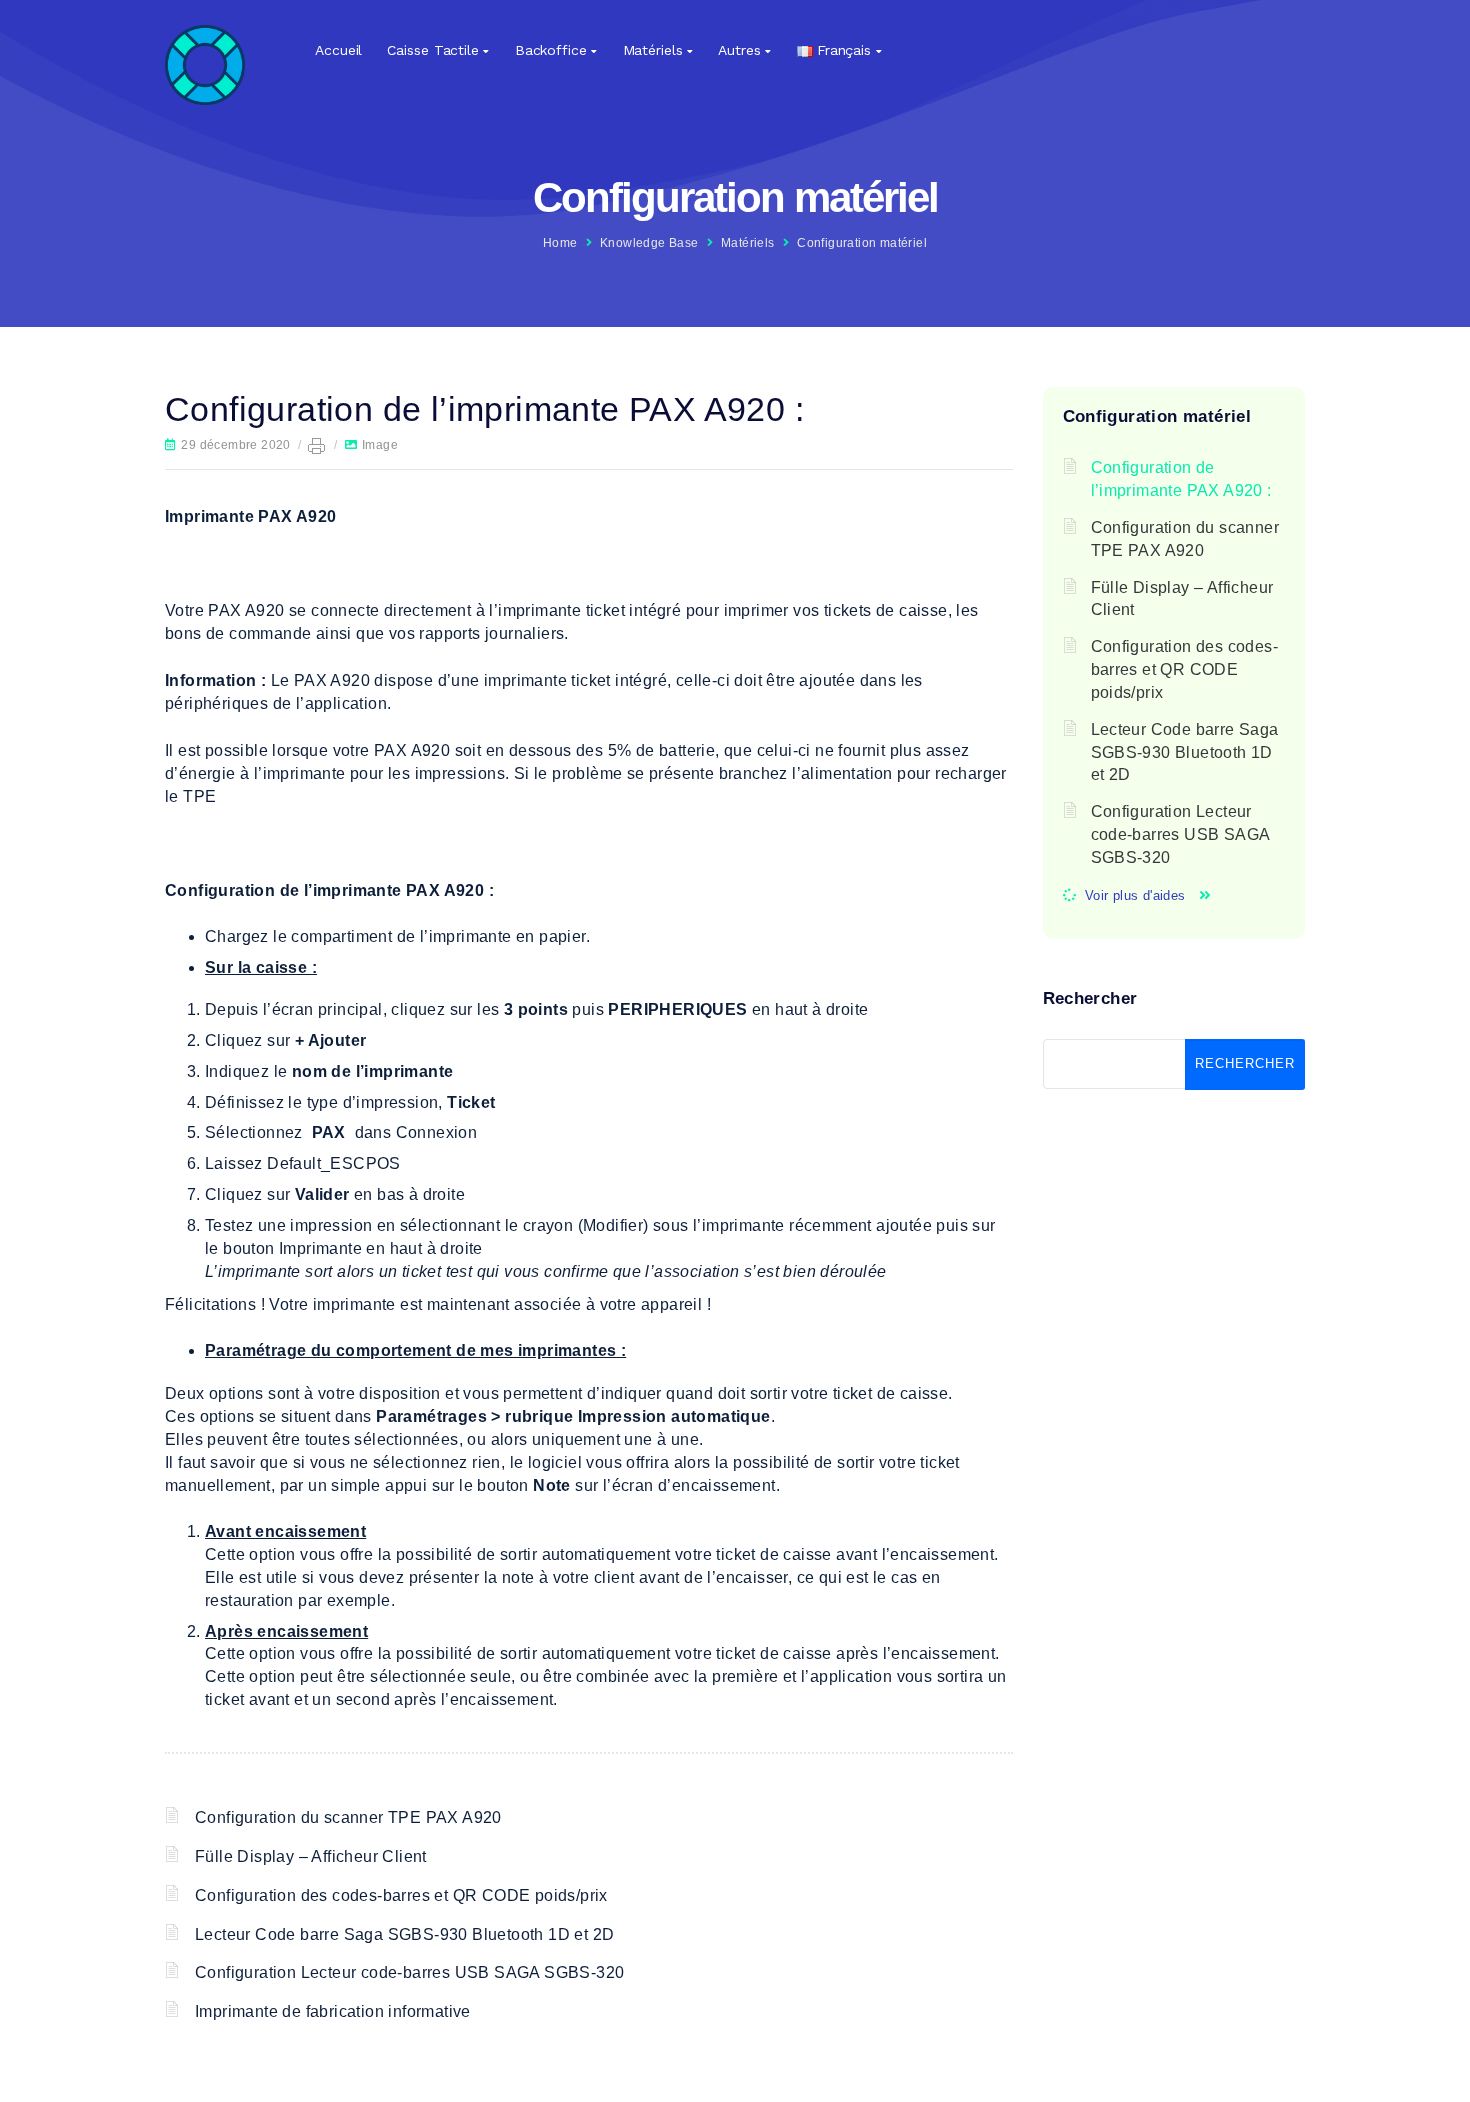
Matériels (653, 50)
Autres (739, 50)
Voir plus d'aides (1135, 895)
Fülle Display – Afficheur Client (311, 1856)
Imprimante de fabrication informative (333, 2011)
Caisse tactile (433, 50)
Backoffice (551, 50)
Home (560, 243)
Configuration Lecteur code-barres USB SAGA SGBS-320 (409, 1972)
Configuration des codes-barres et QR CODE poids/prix (401, 1895)
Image (380, 445)
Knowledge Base (649, 243)
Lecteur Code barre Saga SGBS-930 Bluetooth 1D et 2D (404, 1934)
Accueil (338, 50)
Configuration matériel (862, 243)
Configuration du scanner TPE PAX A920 (348, 1817)
